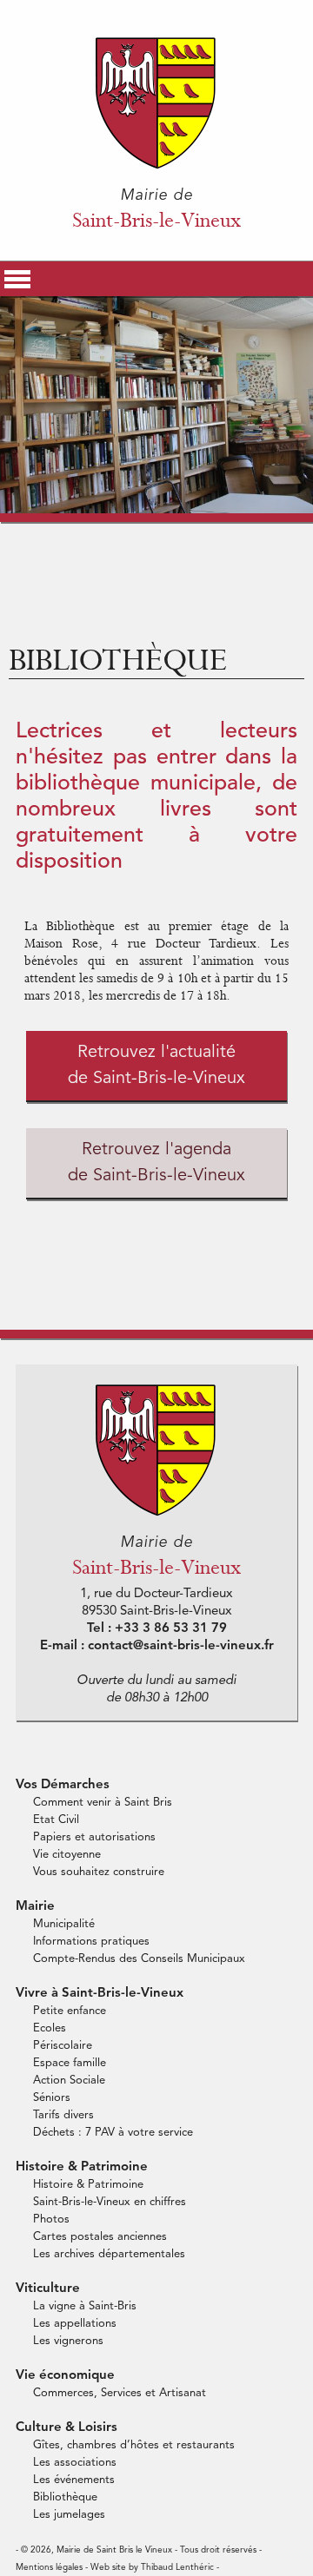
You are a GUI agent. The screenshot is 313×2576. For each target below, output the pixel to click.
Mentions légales (49, 2567)
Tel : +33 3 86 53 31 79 (157, 1629)
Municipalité (64, 1924)
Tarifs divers (63, 2115)
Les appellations (75, 2324)
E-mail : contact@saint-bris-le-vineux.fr (157, 1646)
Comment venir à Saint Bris (103, 1803)
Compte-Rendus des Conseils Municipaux (139, 1959)
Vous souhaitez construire (99, 1872)
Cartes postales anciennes (100, 2237)
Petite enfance (70, 2011)
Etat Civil (56, 1820)
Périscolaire (63, 2046)
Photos (51, 2219)
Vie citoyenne (67, 1855)
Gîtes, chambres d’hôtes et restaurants (134, 2445)
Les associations (75, 2463)
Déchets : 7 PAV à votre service (113, 2133)
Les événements (74, 2480)
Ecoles (50, 2028)
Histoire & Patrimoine (88, 2185)
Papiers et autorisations (94, 1837)
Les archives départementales (109, 2254)
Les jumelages (69, 2515)
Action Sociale (69, 2081)
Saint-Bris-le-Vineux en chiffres (110, 2202)
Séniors (52, 2098)
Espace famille (70, 2063)
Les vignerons (68, 2341)
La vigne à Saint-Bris (85, 2306)
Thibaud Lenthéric (177, 2567)
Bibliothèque (65, 2497)
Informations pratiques (91, 1942)
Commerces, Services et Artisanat (120, 2393)
